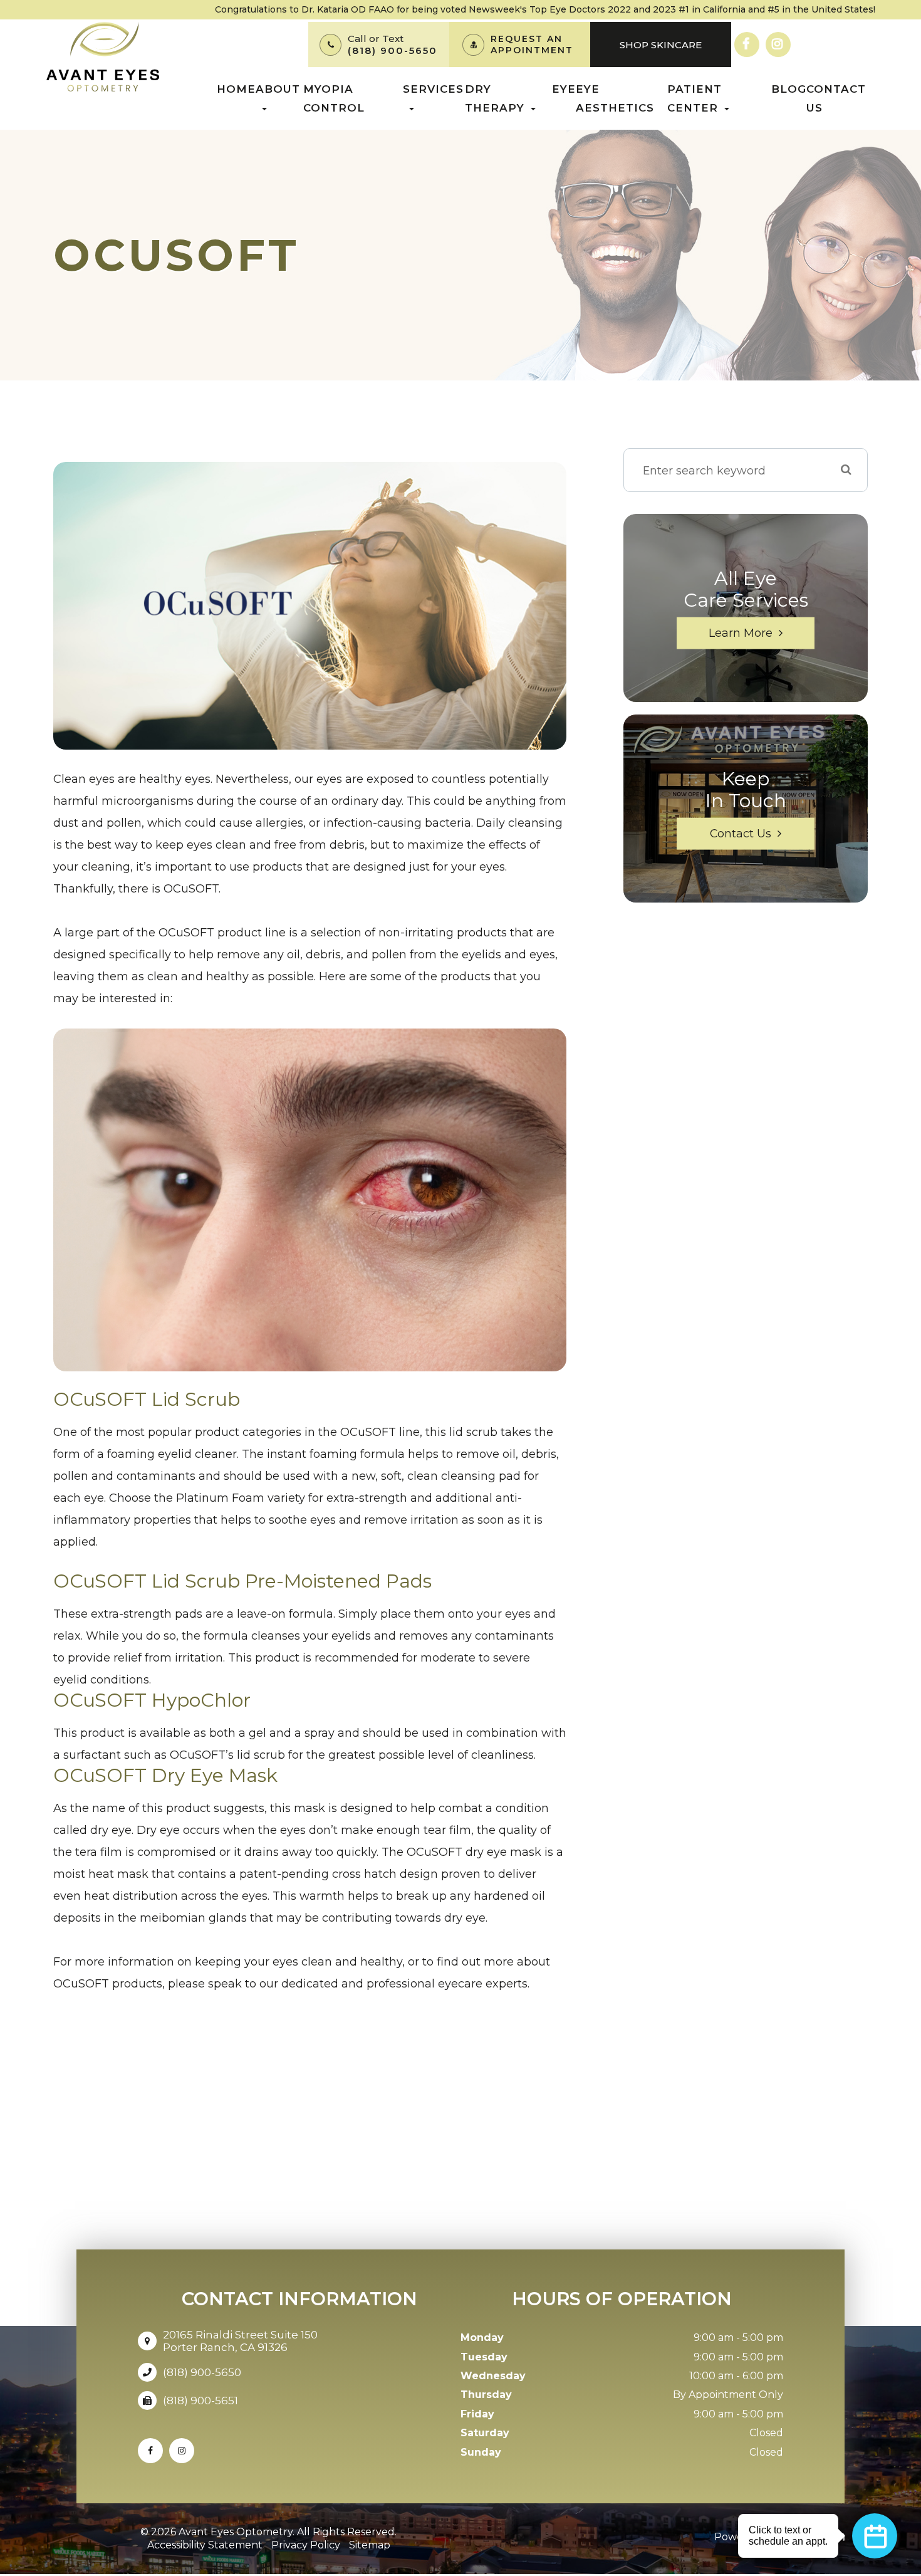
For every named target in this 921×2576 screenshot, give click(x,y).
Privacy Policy (306, 2545)
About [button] (278, 89)
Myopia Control (334, 98)
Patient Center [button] (695, 98)
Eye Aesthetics (615, 98)
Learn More (741, 633)
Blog (789, 89)
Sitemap (370, 2545)
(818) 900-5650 (393, 50)
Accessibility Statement (205, 2545)
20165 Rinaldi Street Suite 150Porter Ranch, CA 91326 (240, 2341)
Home (236, 89)
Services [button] (433, 89)
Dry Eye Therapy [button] (520, 98)
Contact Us (836, 98)
